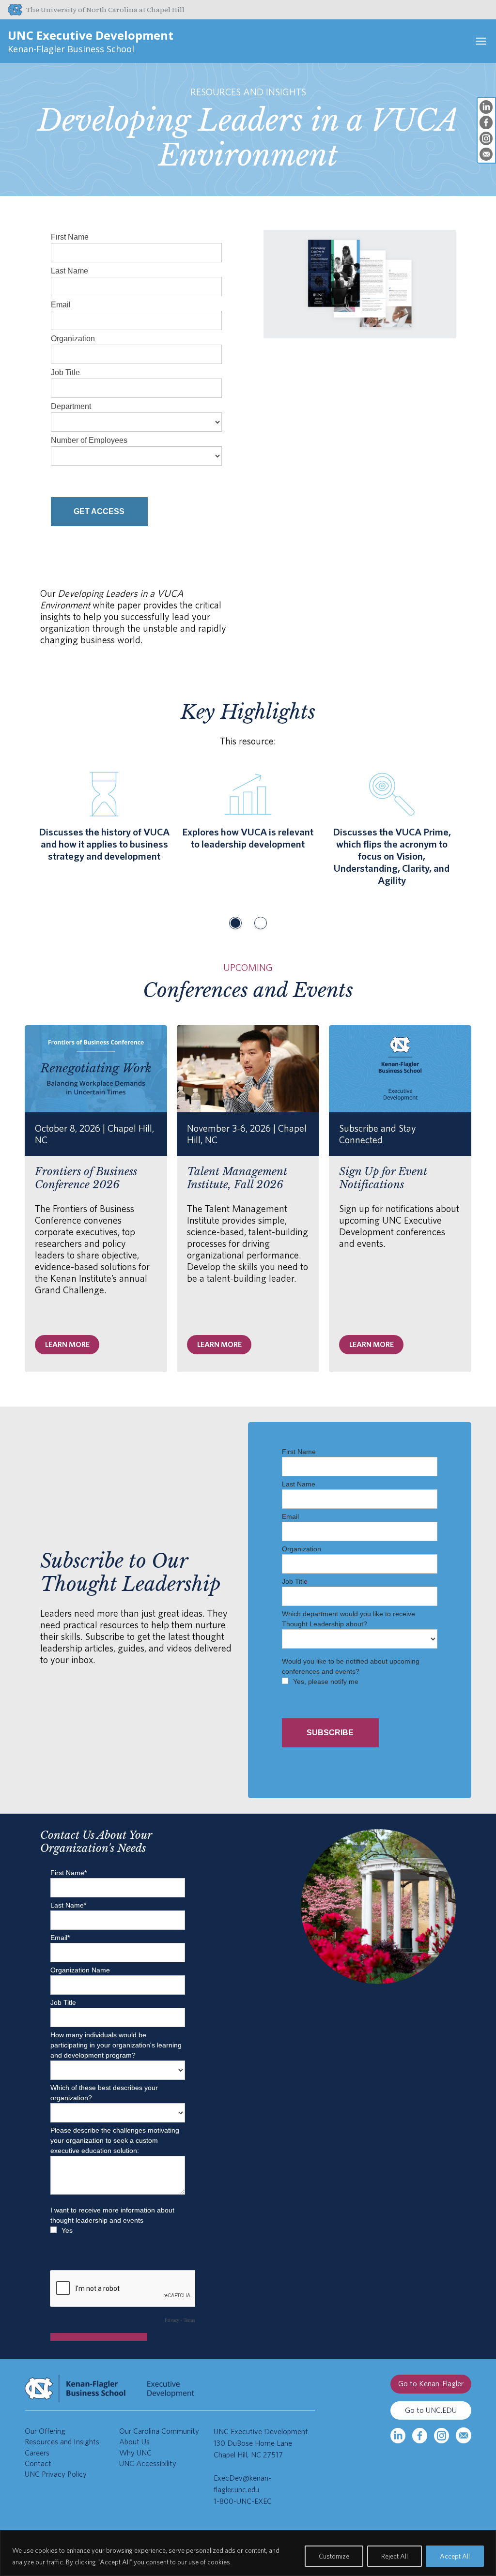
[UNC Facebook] (420, 2436)
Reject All (395, 2556)
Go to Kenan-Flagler (431, 2384)
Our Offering (45, 2431)
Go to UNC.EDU (431, 2410)
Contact (38, 2463)
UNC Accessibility (148, 2463)
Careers (37, 2453)
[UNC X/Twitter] (463, 2435)
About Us (134, 2442)
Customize (334, 2556)
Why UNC (135, 2453)
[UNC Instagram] (442, 2436)
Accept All (455, 2556)
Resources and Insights (62, 2442)
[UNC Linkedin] (398, 2436)
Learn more (67, 1345)
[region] (248, 2553)
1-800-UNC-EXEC (243, 2501)
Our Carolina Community (159, 2431)
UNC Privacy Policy (56, 2474)
